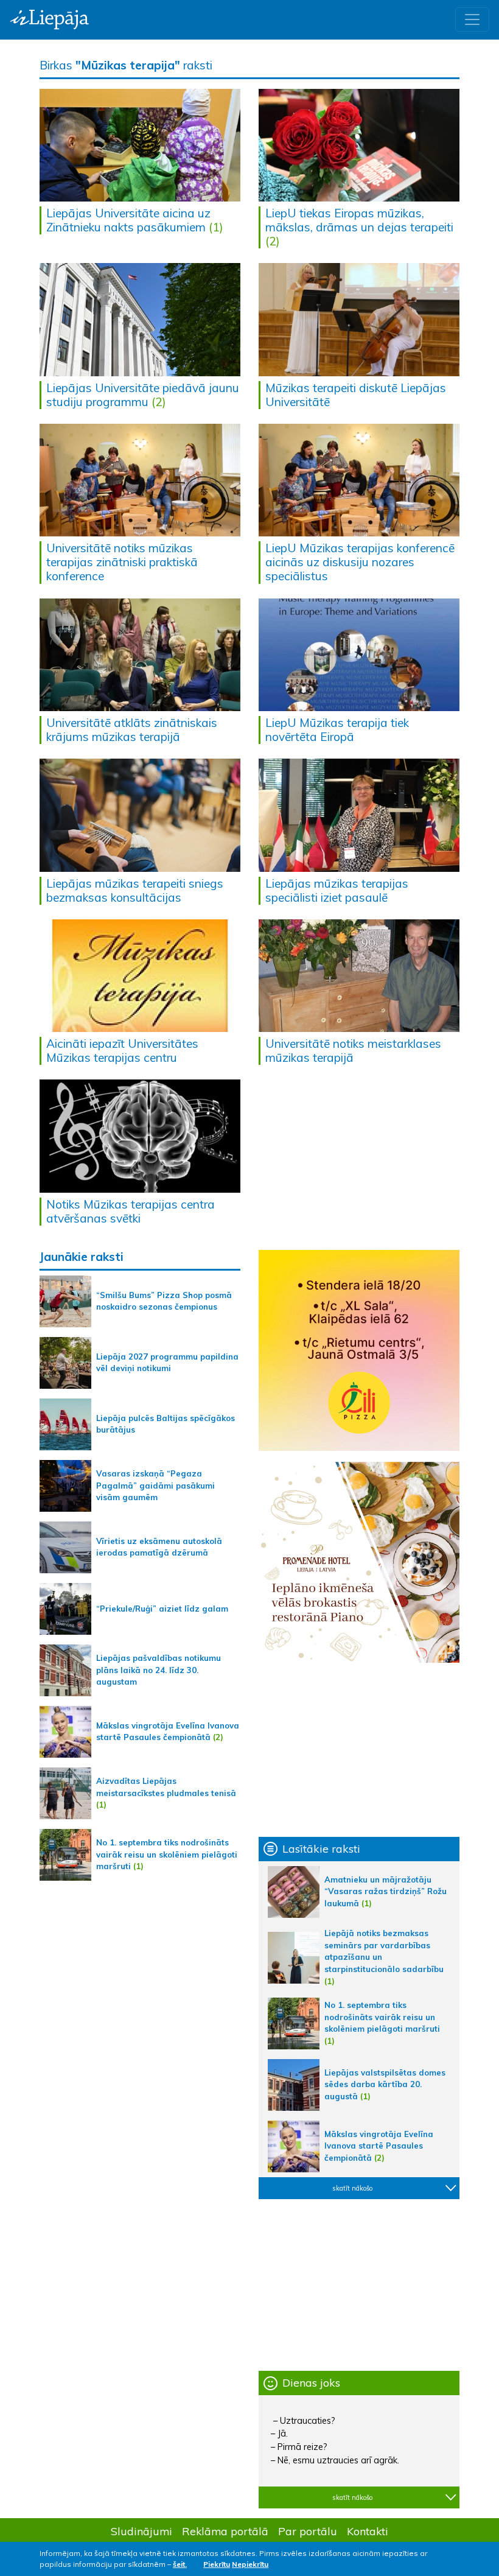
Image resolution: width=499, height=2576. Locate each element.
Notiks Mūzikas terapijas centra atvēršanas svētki (131, 1211)
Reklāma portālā (225, 2531)
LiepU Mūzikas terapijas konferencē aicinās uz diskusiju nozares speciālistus (360, 562)
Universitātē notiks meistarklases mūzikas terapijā (353, 1051)
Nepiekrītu (250, 2564)
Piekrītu (217, 2564)
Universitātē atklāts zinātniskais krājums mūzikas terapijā (132, 730)
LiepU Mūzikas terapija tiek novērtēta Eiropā (337, 730)
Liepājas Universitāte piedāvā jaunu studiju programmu (143, 395)
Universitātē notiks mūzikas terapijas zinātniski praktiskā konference (122, 562)
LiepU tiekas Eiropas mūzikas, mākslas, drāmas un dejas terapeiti (359, 220)
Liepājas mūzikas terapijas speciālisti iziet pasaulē (337, 890)
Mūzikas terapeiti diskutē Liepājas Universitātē (356, 395)
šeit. (180, 2564)
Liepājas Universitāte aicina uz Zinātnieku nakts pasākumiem (128, 220)
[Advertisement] (359, 1750)
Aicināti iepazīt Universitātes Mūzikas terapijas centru (122, 1051)
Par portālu (308, 2531)
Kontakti (368, 2531)
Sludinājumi (141, 2531)
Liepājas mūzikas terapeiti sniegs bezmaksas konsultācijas (135, 890)
